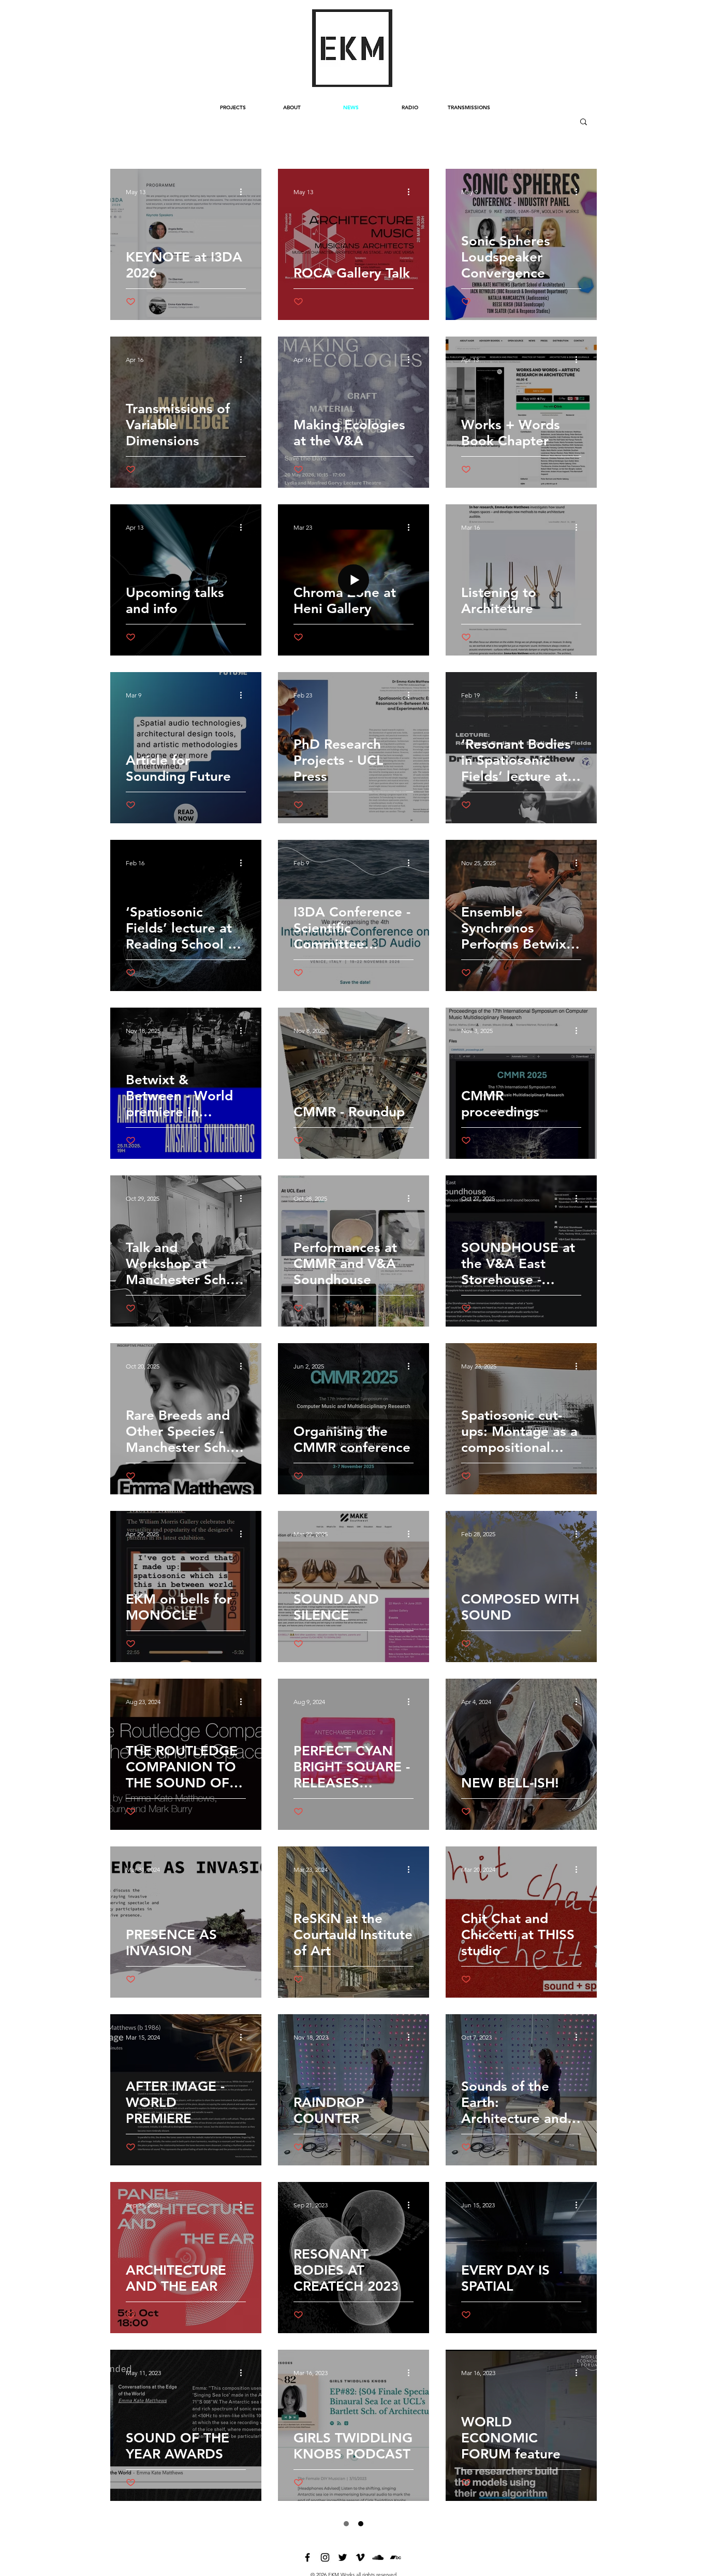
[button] (584, 122)
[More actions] (244, 192)
